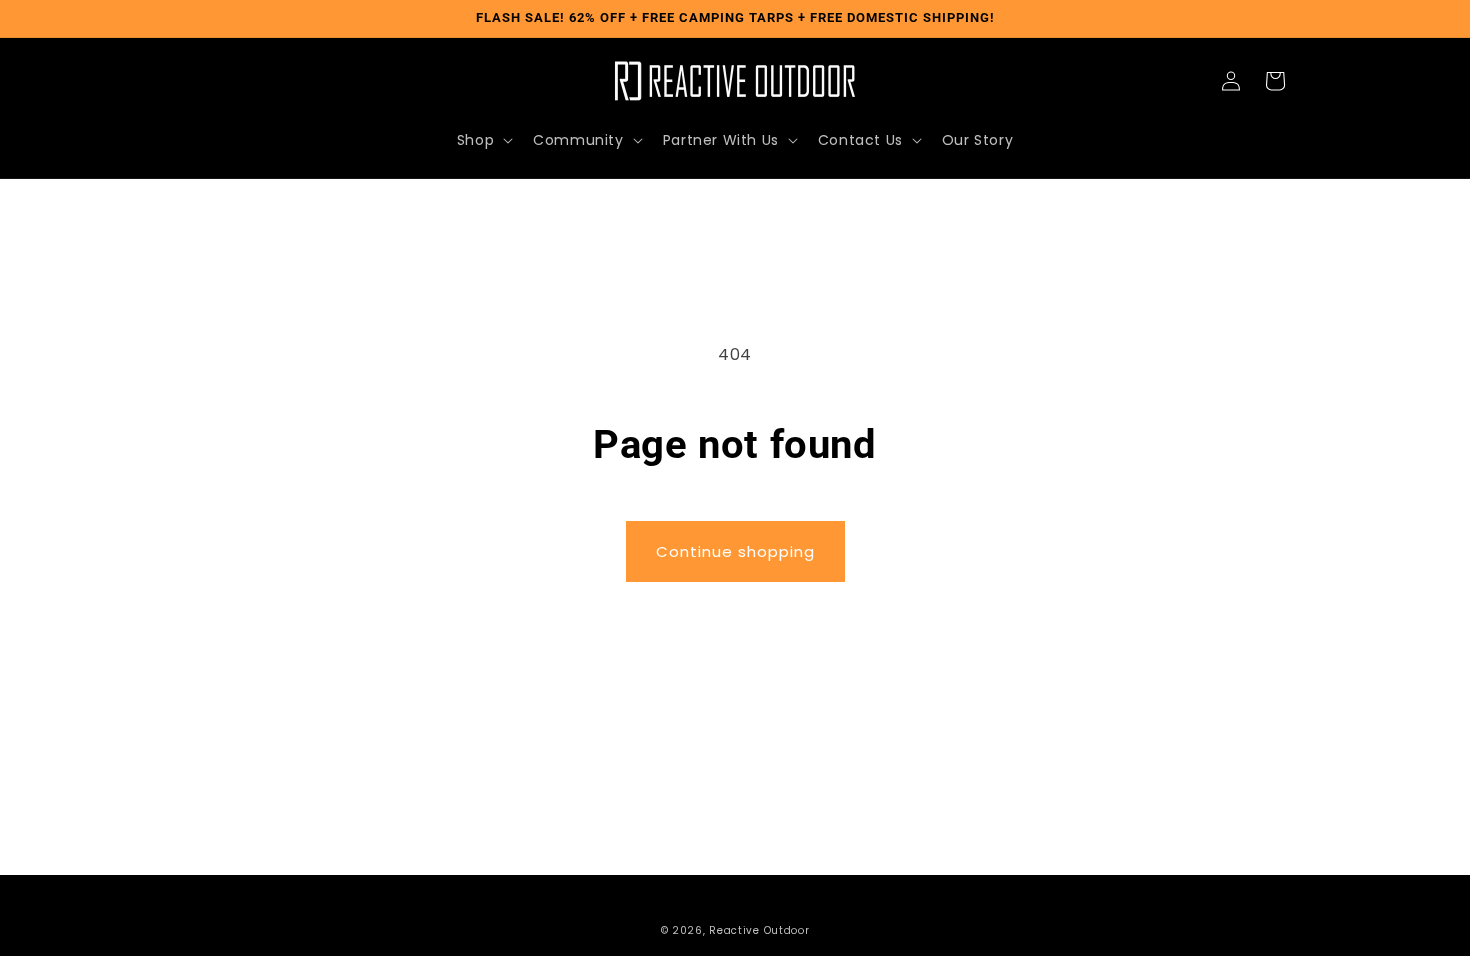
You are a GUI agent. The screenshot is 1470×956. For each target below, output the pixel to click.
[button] (483, 140)
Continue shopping (735, 551)
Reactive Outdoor (759, 930)
